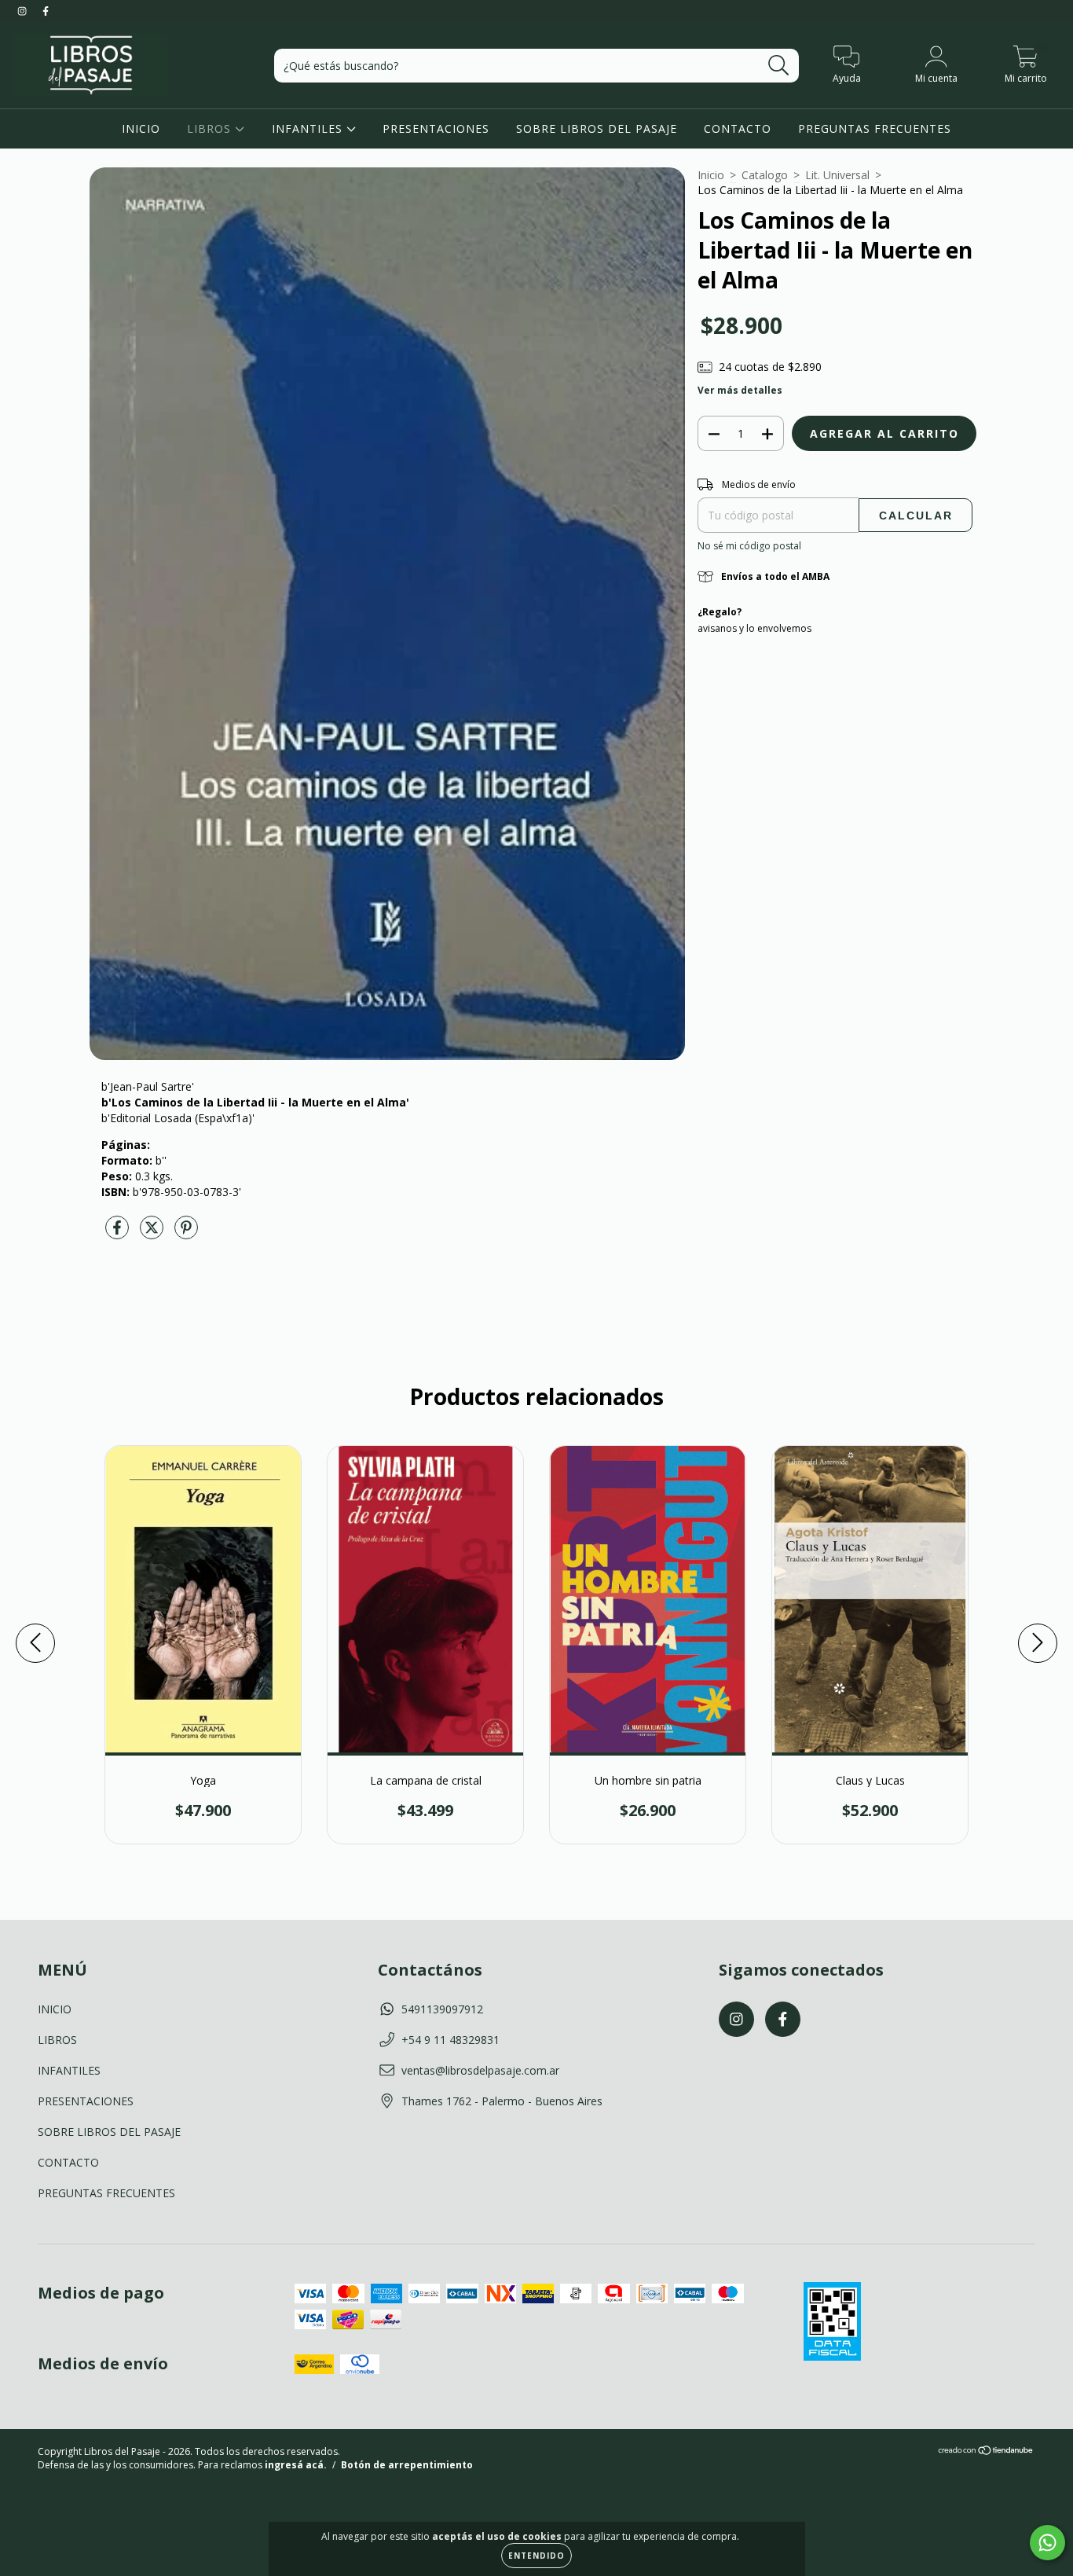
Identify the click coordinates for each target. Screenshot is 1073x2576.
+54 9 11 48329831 (450, 2040)
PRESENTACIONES (436, 128)
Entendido (536, 2556)
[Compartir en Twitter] (153, 1233)
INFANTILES (309, 128)
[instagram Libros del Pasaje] (24, 11)
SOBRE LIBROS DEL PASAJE (597, 128)
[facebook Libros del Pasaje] (46, 11)
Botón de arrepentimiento (407, 2465)
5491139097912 (442, 2009)
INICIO (141, 128)
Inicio (711, 175)
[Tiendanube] (986, 2452)
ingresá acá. (296, 2465)
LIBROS (211, 128)
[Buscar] (779, 66)
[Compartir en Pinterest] (186, 1233)
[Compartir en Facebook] (119, 1233)
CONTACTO (738, 128)
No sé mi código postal (749, 546)
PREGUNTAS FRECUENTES (875, 128)
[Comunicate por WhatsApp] (1047, 2543)
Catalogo (765, 175)
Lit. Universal (837, 175)
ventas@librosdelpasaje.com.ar (480, 2070)
